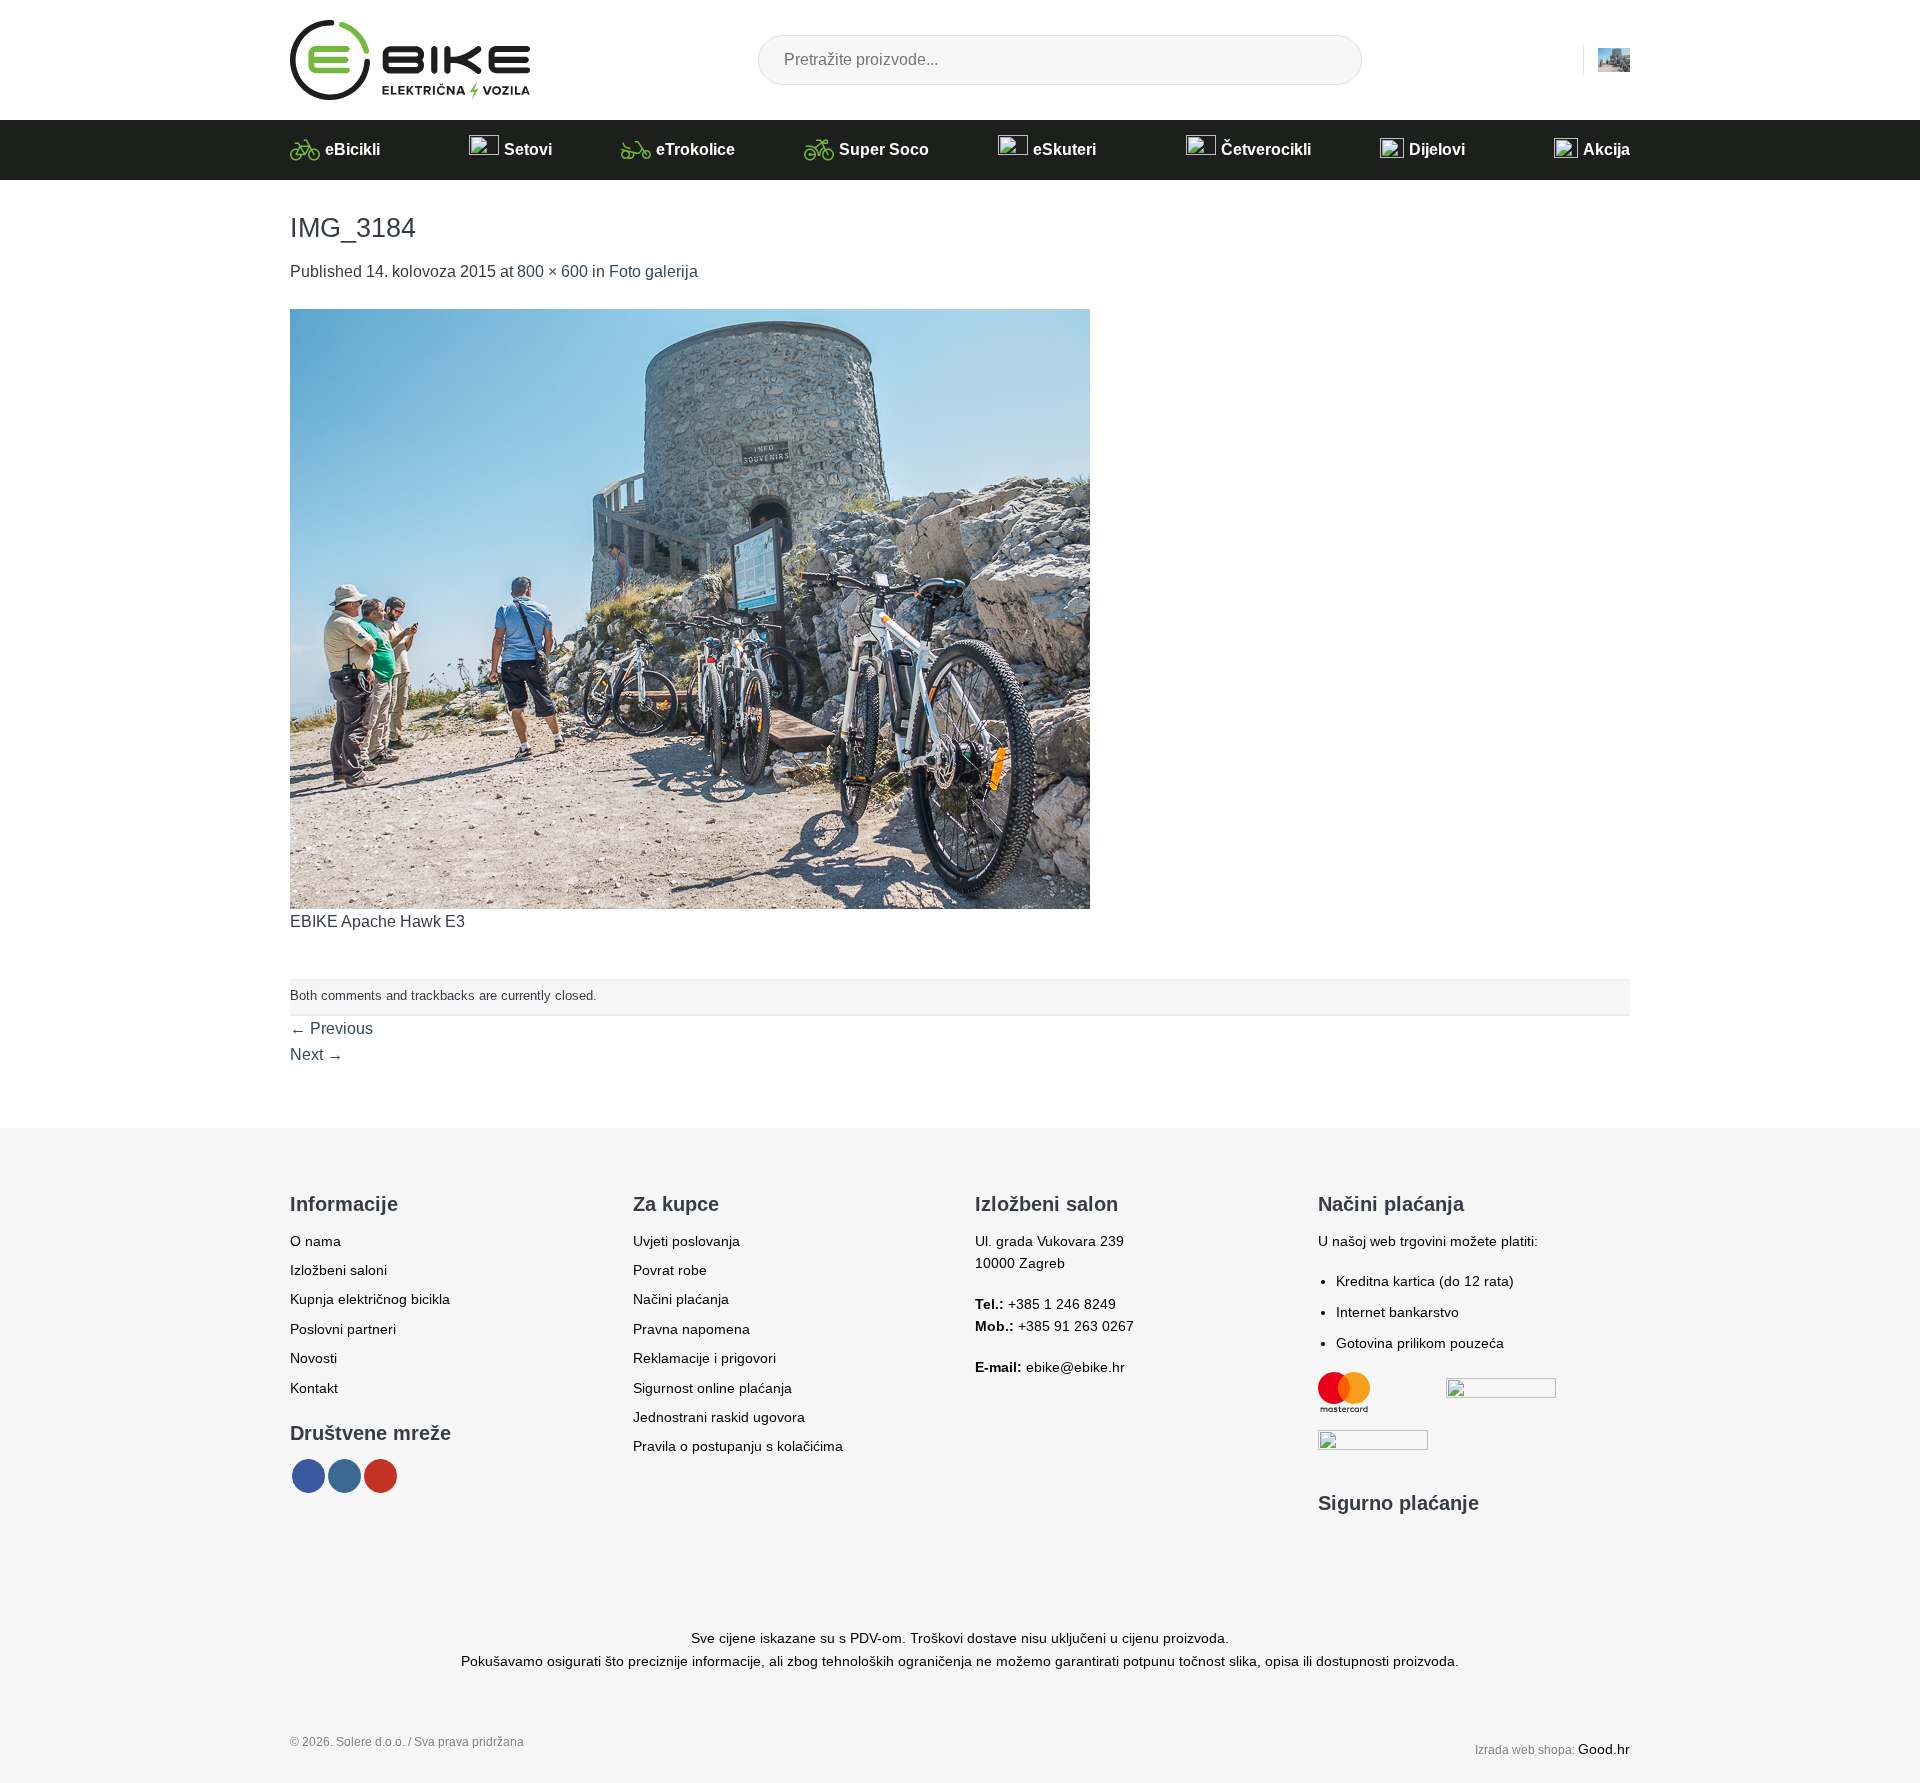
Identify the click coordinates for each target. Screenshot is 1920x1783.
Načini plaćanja (681, 1299)
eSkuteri (1064, 149)
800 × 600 (552, 271)
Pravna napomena (691, 1329)
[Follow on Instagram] (344, 1476)
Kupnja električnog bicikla (370, 1299)
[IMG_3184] (690, 607)
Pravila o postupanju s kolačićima (738, 1446)
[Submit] (1329, 60)
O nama (315, 1241)
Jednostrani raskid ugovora (719, 1417)
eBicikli (352, 149)
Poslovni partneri (343, 1329)
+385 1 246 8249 (1062, 1304)
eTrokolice (695, 149)
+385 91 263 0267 (1076, 1326)
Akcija (1606, 149)
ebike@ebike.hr (1075, 1367)
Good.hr (1604, 1749)
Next (316, 1054)
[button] (1558, 60)
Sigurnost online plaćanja (712, 1388)
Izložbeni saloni (338, 1270)
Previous (331, 1028)
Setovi (528, 149)
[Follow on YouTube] (380, 1476)
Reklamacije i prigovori (704, 1358)
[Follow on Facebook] (308, 1476)
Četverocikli (1266, 149)
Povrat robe (670, 1270)
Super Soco (884, 149)
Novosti (313, 1358)
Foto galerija (653, 271)
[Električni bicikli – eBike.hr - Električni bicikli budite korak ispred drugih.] (410, 60)
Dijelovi (1437, 149)
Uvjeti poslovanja (686, 1241)
